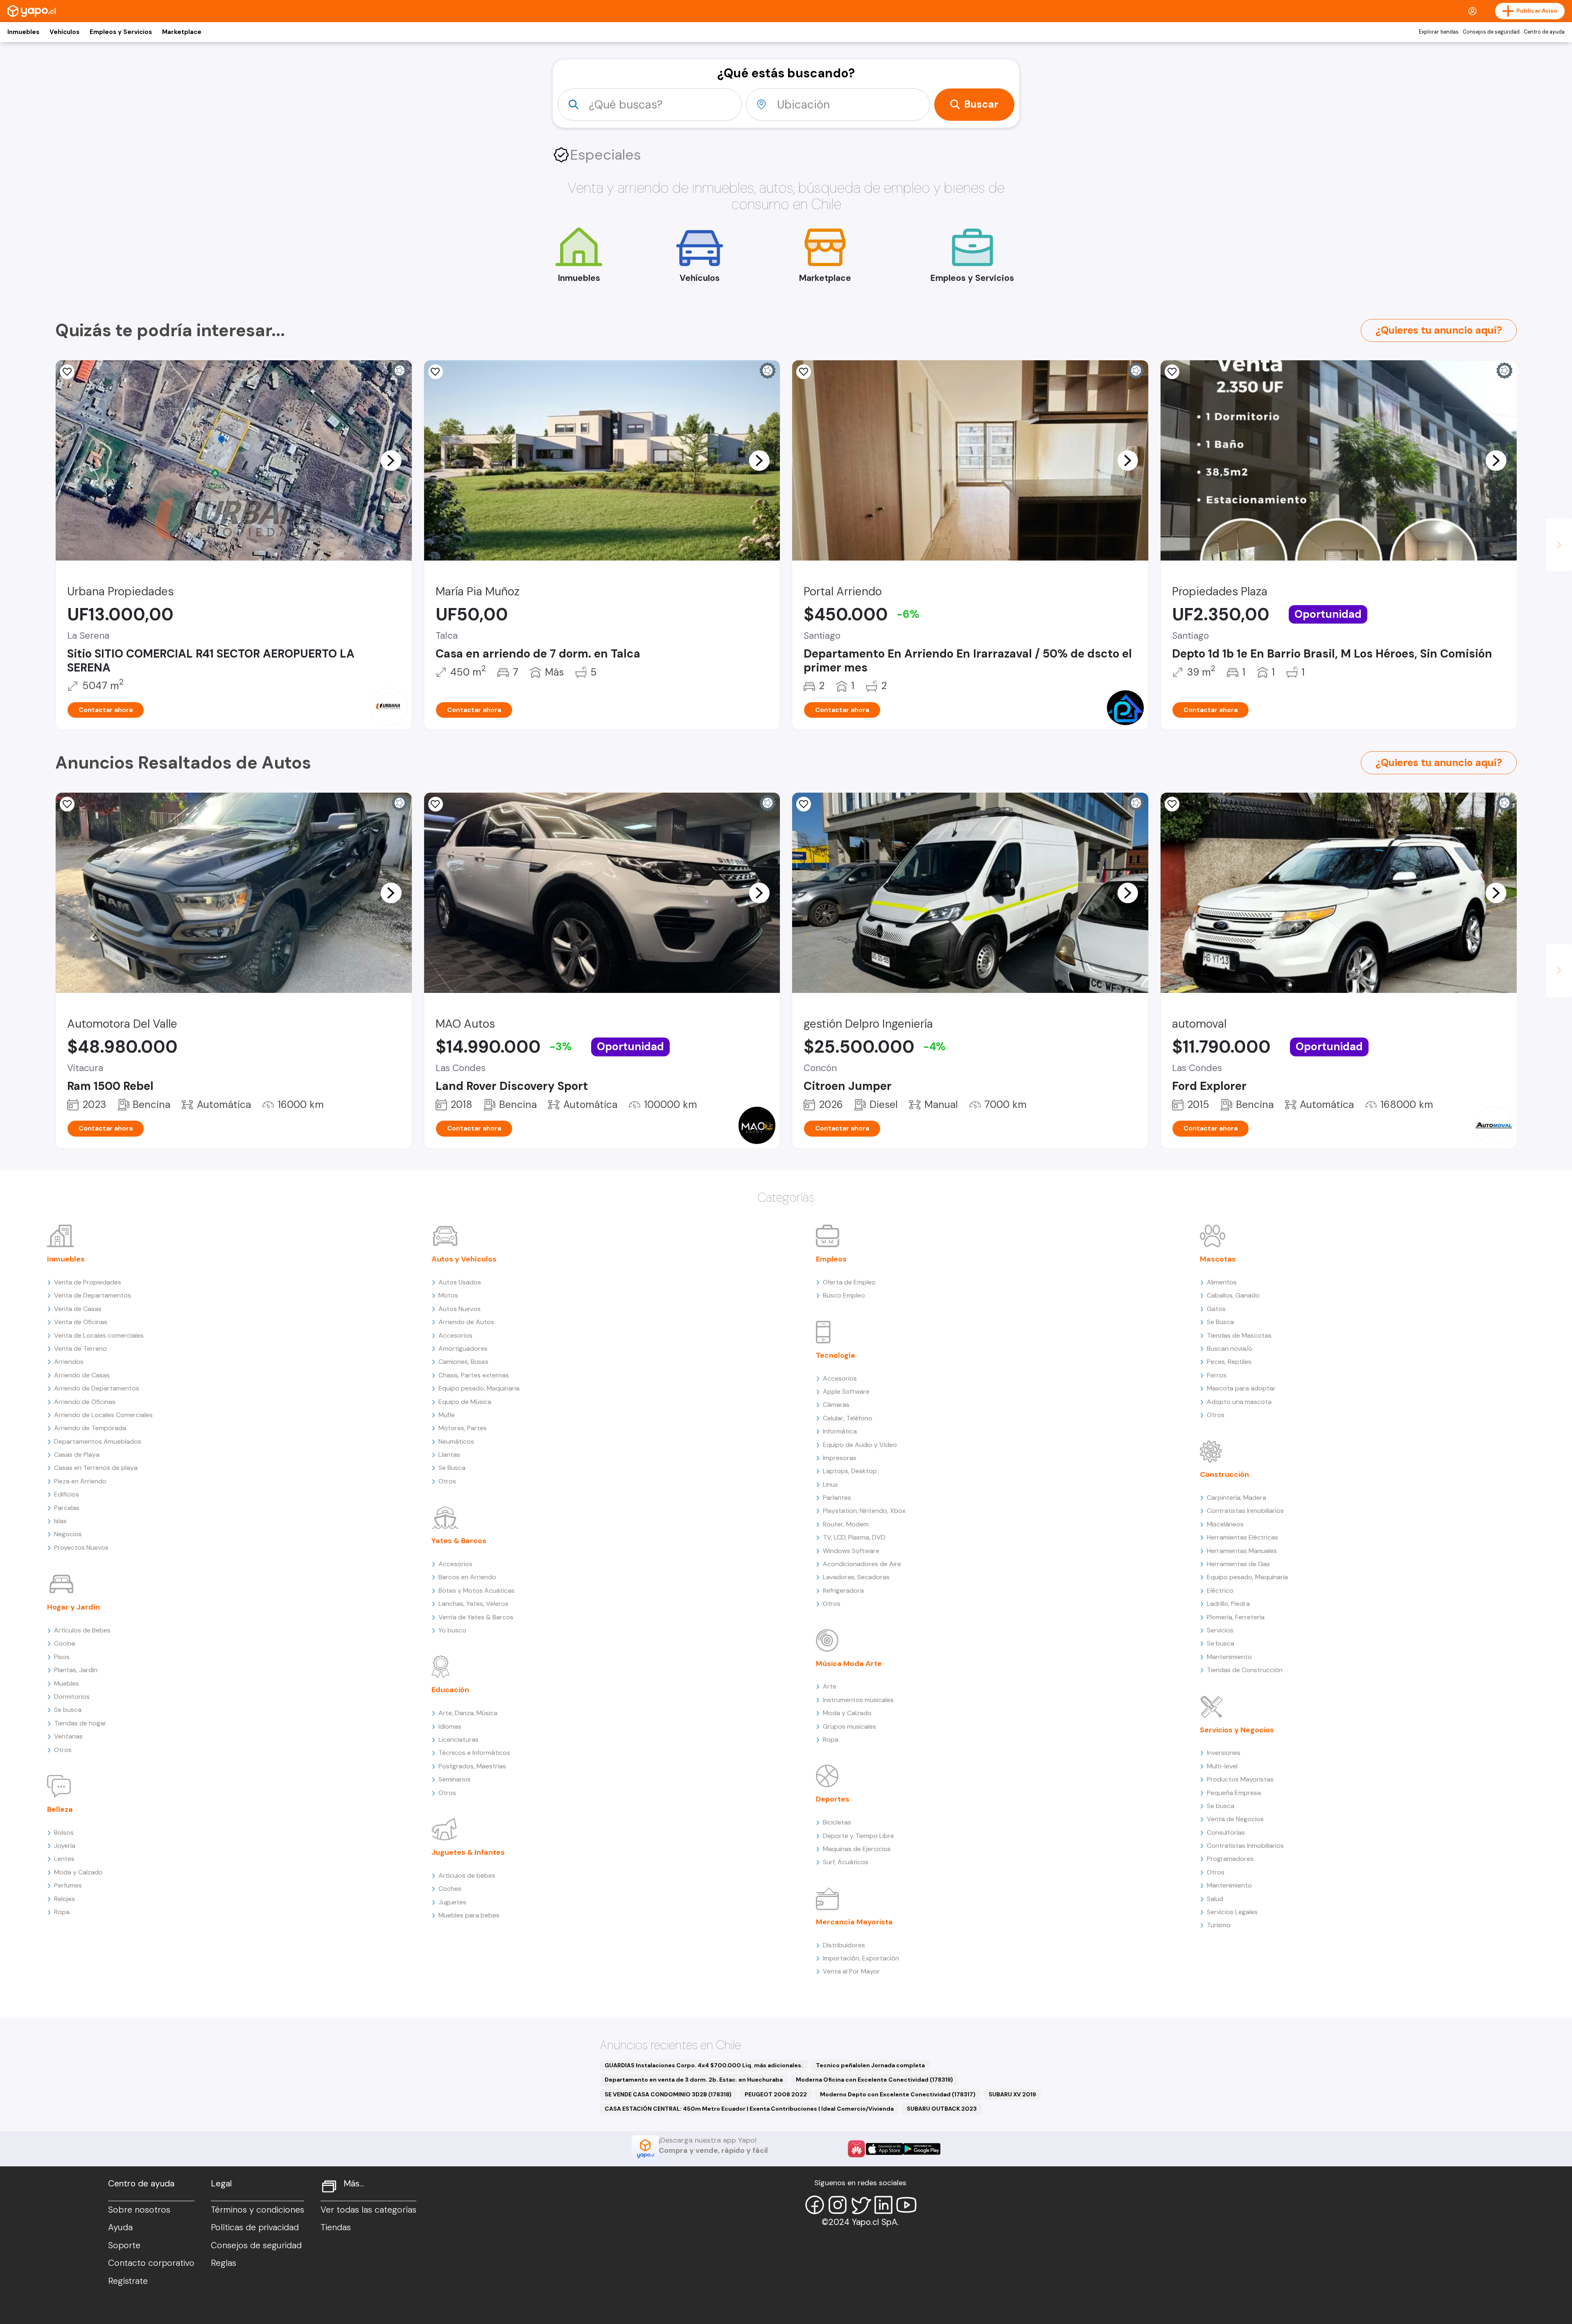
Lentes (64, 1859)
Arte (830, 1686)
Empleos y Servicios (121, 32)
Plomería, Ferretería (1236, 1617)
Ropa (62, 1912)
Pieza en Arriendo (80, 1481)
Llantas (449, 1455)
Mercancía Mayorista (854, 1922)
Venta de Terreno (80, 1349)
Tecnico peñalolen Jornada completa (870, 2065)
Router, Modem (846, 1524)
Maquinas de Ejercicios (857, 1849)
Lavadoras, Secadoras (856, 1577)
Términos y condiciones (257, 2210)
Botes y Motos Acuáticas (477, 1590)
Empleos (831, 1259)
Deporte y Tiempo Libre (858, 1836)
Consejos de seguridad (1491, 32)
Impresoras (840, 1458)
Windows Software (851, 1551)
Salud (1215, 1899)
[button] (391, 460)
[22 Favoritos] (804, 372)
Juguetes (452, 1902)
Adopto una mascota (1239, 1402)
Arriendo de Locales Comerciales (103, 1415)
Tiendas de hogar (80, 1723)
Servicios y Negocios (1237, 1730)
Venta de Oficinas (81, 1322)
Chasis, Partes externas (474, 1375)
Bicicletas (837, 1822)
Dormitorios (72, 1697)
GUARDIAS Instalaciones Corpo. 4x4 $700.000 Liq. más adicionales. (704, 2065)
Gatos (1216, 1309)
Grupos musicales (849, 1726)
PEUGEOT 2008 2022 (776, 2094)
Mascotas (1218, 1259)
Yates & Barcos (459, 1541)
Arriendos (69, 1362)
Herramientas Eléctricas (1242, 1537)
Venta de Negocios (1235, 1819)
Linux (830, 1484)
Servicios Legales (1232, 1912)
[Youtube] (906, 2205)
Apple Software (846, 1391)
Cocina (64, 1643)
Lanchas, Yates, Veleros (473, 1604)
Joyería (65, 1846)
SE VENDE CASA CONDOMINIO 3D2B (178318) (668, 2094)
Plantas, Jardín (76, 1670)
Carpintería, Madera (1237, 1498)
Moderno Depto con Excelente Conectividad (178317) (898, 2094)
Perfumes (68, 1885)
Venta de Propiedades (88, 1282)
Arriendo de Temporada (90, 1428)
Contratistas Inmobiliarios (1245, 1511)
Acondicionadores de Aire (862, 1564)
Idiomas (450, 1726)
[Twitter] (861, 2205)
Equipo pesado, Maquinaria (479, 1388)
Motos (448, 1295)
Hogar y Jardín (73, 1607)
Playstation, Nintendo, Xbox (864, 1511)
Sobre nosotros (139, 2210)
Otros (63, 1750)
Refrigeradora (843, 1590)
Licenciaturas (458, 1740)
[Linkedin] (883, 2205)
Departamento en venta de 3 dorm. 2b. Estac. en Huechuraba (694, 2080)
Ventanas (68, 1736)
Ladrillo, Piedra (1228, 1604)
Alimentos (1222, 1282)
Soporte (124, 2245)
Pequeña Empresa (1234, 1793)
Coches (450, 1889)
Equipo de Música (465, 1402)
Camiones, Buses (463, 1362)
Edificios (67, 1494)
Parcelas (67, 1508)
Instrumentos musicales (858, 1700)
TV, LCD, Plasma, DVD (854, 1537)
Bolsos (64, 1832)
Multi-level (1222, 1766)
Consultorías (1226, 1832)
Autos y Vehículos (464, 1259)
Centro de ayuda (1544, 32)
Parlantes (837, 1498)
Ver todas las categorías (368, 2210)
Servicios (1220, 1630)
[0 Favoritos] (67, 372)
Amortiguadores (463, 1349)
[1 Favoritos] (67, 804)
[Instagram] (838, 2205)
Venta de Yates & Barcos (476, 1617)
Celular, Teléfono (848, 1418)
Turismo (1219, 1925)
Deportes (833, 1799)
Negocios (68, 1534)
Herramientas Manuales (1242, 1551)
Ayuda (120, 2227)
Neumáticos (456, 1441)
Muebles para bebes (469, 1915)
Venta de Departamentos (93, 1295)
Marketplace (182, 32)
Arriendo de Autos (466, 1322)
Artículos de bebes (467, 1875)
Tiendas (336, 2227)
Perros (1217, 1375)
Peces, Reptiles (1229, 1362)
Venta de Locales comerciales (99, 1335)
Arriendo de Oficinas (85, 1402)
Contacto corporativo (151, 2263)
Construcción (1224, 1474)
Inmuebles (23, 32)
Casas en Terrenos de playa (96, 1468)
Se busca (68, 1710)
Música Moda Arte (849, 1664)
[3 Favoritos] (1172, 372)
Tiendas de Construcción (1245, 1670)
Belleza (60, 1809)
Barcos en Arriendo (467, 1577)
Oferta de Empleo (849, 1282)
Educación (450, 1690)
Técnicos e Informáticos (474, 1753)
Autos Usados (460, 1282)
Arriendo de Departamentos (97, 1388)
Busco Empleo (844, 1295)
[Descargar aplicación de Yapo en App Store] (884, 2149)
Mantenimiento (1229, 1657)
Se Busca (452, 1468)
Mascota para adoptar (1241, 1388)
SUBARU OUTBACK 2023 (942, 2109)
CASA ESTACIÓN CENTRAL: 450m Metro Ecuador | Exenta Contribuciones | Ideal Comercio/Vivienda (749, 2109)
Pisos (62, 1657)
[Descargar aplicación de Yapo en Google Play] (922, 2149)
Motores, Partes (463, 1428)
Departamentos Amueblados (98, 1441)
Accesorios (455, 1335)
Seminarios (455, 1779)
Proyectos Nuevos (81, 1547)
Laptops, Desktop (850, 1471)
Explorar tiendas (1439, 32)
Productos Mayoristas (1240, 1779)
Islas (60, 1521)
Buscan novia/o (1230, 1349)
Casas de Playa (77, 1455)
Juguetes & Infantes (468, 1852)
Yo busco (452, 1630)
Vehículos (64, 32)
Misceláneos (1225, 1524)
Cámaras (836, 1405)
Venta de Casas (78, 1309)
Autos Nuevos (460, 1309)
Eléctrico (1220, 1590)
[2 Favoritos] (436, 804)
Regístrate (128, 2281)
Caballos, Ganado (1233, 1295)
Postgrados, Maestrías (472, 1766)
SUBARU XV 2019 (1012, 2094)
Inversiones (1224, 1753)
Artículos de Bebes (82, 1630)
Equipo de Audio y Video (860, 1445)
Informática (840, 1431)
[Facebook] (815, 2205)
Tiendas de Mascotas (1239, 1335)
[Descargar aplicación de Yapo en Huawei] (856, 2149)
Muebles (67, 1683)
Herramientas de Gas (1238, 1564)
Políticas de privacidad (255, 2227)
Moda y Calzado (78, 1872)
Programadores (1230, 1859)
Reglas (224, 2263)
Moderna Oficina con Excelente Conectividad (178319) (874, 2080)
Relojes (64, 1899)
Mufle (447, 1415)
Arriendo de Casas (82, 1375)
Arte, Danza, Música (468, 1713)
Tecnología (836, 1355)
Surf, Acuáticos (846, 1862)
